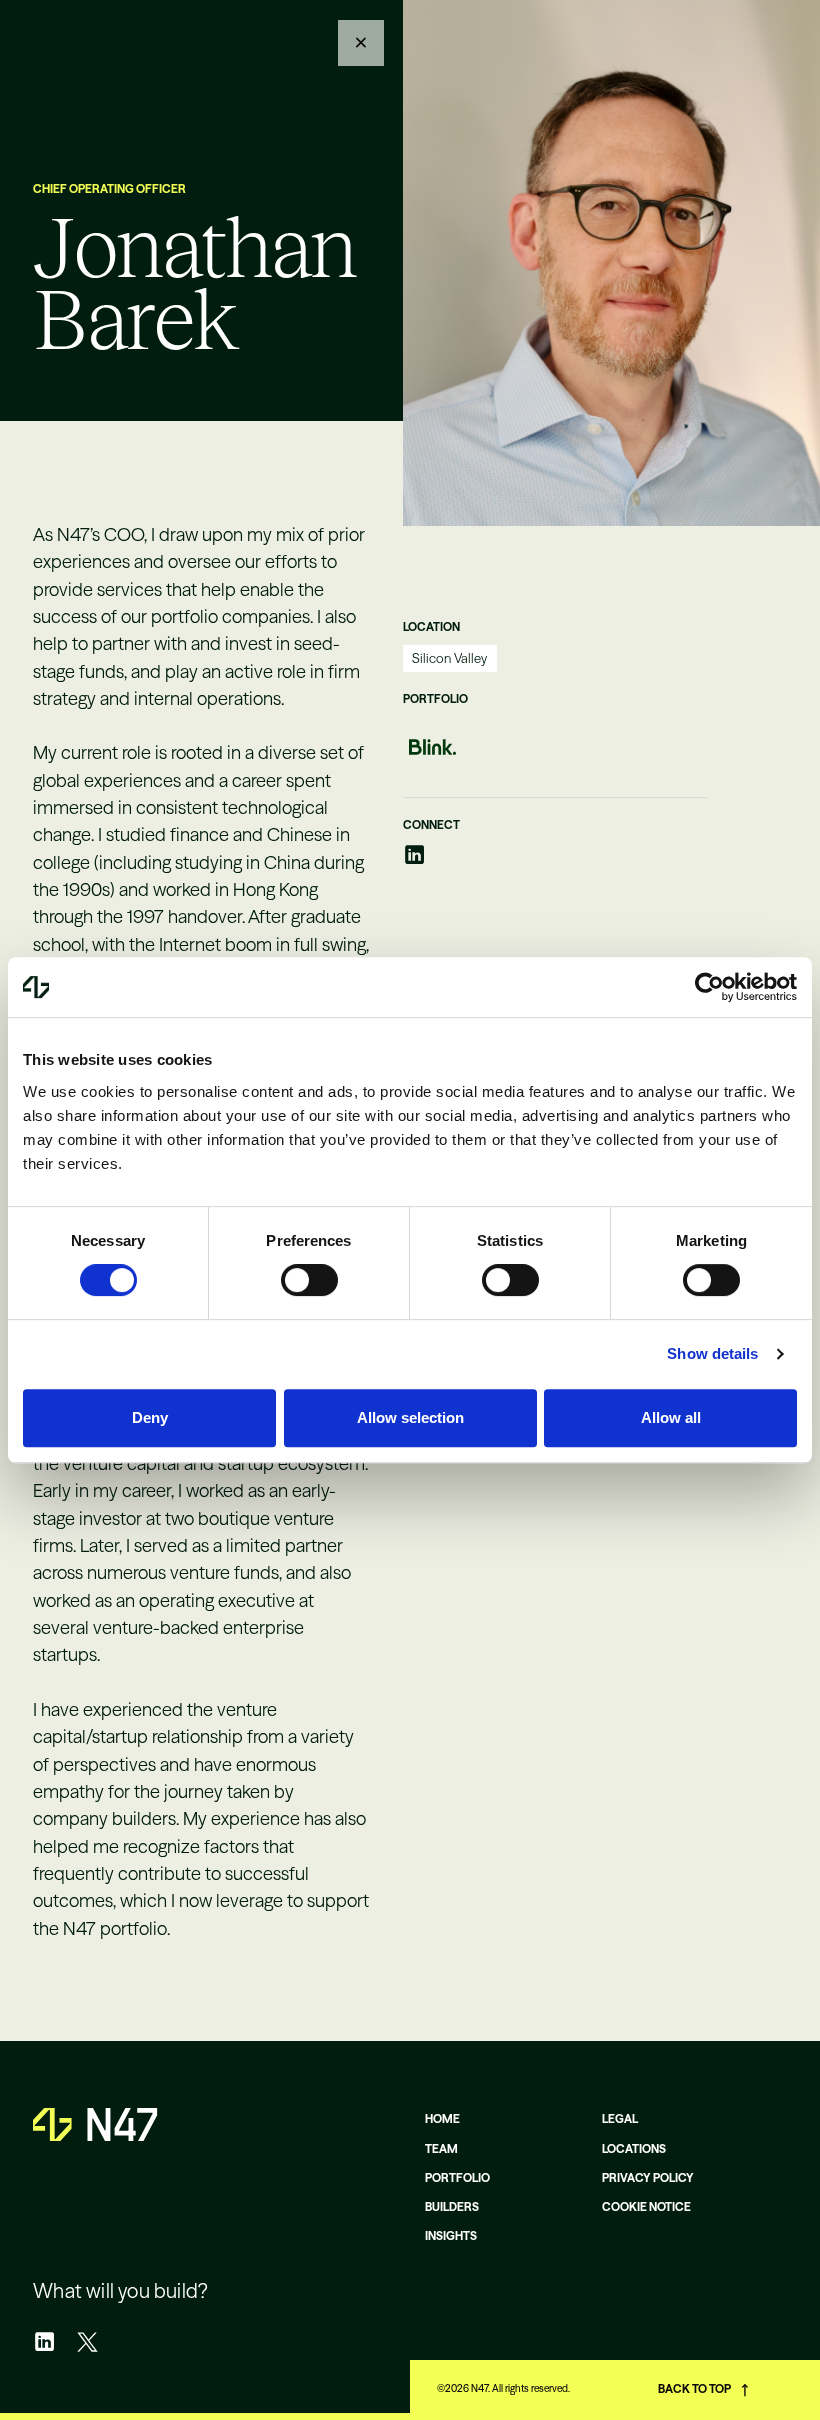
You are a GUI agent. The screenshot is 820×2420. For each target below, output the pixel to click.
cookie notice (646, 2207)
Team (441, 2149)
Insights (451, 2236)
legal (620, 2119)
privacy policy (648, 2178)
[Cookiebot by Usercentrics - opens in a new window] (709, 987)
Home (442, 2119)
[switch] (309, 1280)
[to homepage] (70, 40)
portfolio (457, 2178)
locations (634, 2149)
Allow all (671, 1417)
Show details (712, 1353)
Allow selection (410, 1417)
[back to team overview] (361, 43)
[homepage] (95, 2124)
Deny (150, 1417)
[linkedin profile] (414, 854)
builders (452, 2207)
